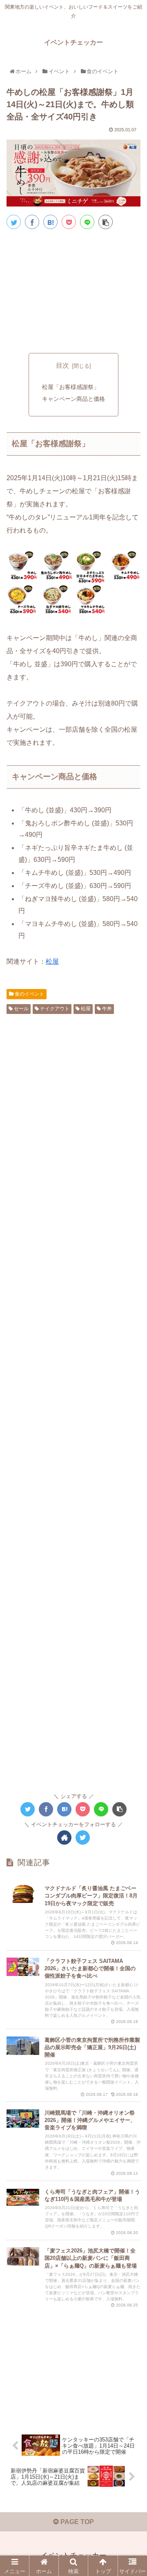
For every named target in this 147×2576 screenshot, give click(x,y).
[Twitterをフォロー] (83, 1838)
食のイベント (29, 994)
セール (21, 1009)
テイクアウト (54, 1009)
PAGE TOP (76, 2522)
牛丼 (106, 1009)
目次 (62, 365)
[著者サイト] (64, 1838)
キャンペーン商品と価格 (73, 399)
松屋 (52, 961)
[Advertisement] (73, 290)
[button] (133, 1413)
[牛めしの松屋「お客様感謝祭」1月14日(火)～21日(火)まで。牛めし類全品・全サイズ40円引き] (50, 222)
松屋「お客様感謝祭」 (71, 387)
